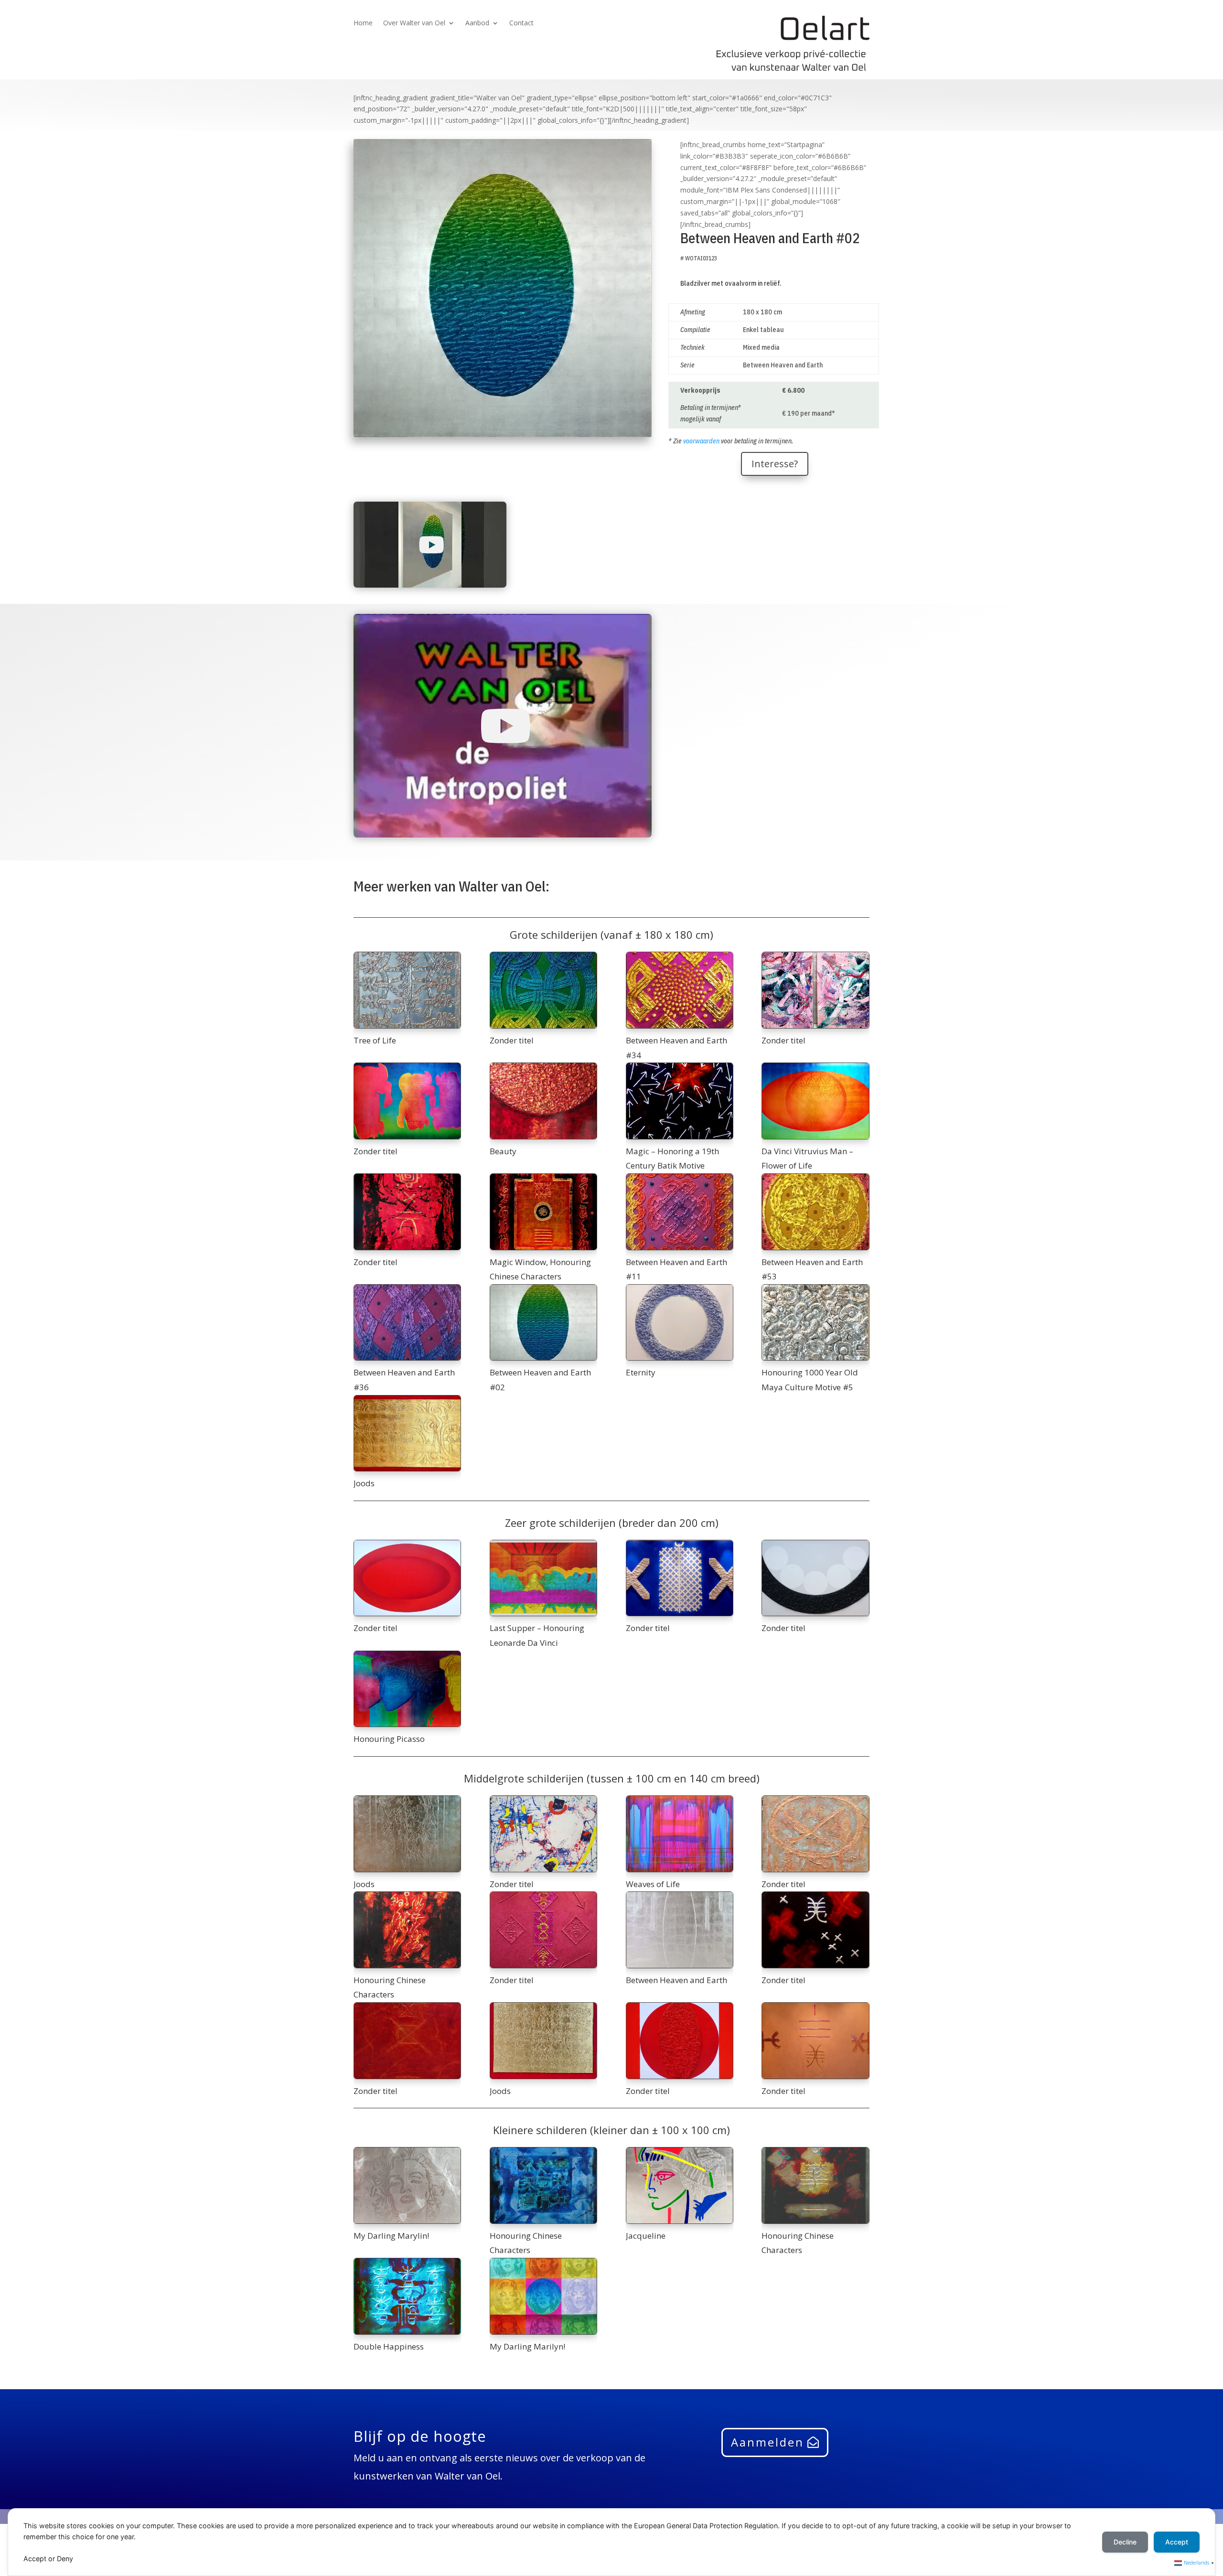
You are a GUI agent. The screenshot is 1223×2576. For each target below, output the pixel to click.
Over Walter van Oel (414, 23)
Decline (1125, 2542)
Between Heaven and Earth (676, 1980)
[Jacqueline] (680, 2185)
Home (363, 23)
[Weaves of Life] (680, 1834)
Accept (1177, 2542)
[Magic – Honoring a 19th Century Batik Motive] (680, 1101)
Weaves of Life (653, 1884)
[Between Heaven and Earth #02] (543, 1323)
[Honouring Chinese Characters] (407, 1930)
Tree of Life (375, 1040)
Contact (521, 23)
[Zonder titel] (543, 990)
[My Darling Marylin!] (407, 2185)
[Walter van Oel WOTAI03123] (503, 437)
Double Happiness (389, 2346)
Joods (364, 1483)
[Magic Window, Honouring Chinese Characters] (543, 1212)
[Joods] (407, 1433)
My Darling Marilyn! (527, 2346)
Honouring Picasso (389, 1739)
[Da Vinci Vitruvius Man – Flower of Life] (815, 1101)
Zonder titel (512, 1040)
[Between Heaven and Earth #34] (680, 990)
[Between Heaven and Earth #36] (407, 1323)
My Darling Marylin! (391, 2236)
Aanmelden (767, 2442)
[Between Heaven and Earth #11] (680, 1212)
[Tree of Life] (407, 990)
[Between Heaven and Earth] (680, 1930)
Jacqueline (646, 2236)
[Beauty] (543, 1101)
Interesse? (775, 464)
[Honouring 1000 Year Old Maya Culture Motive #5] (815, 1323)
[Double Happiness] (407, 2296)
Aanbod (477, 23)
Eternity (641, 1372)
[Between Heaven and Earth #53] (815, 1212)
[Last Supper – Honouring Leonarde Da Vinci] (543, 1578)
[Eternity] (680, 1323)
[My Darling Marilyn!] (543, 2296)
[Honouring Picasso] (407, 1689)
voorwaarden (701, 441)
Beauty (503, 1151)
